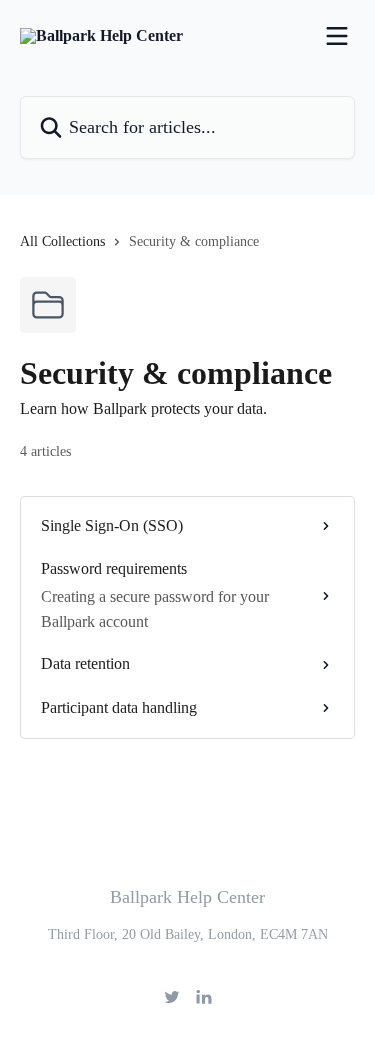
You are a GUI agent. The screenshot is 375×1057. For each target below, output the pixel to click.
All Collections (62, 241)
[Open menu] (337, 36)
